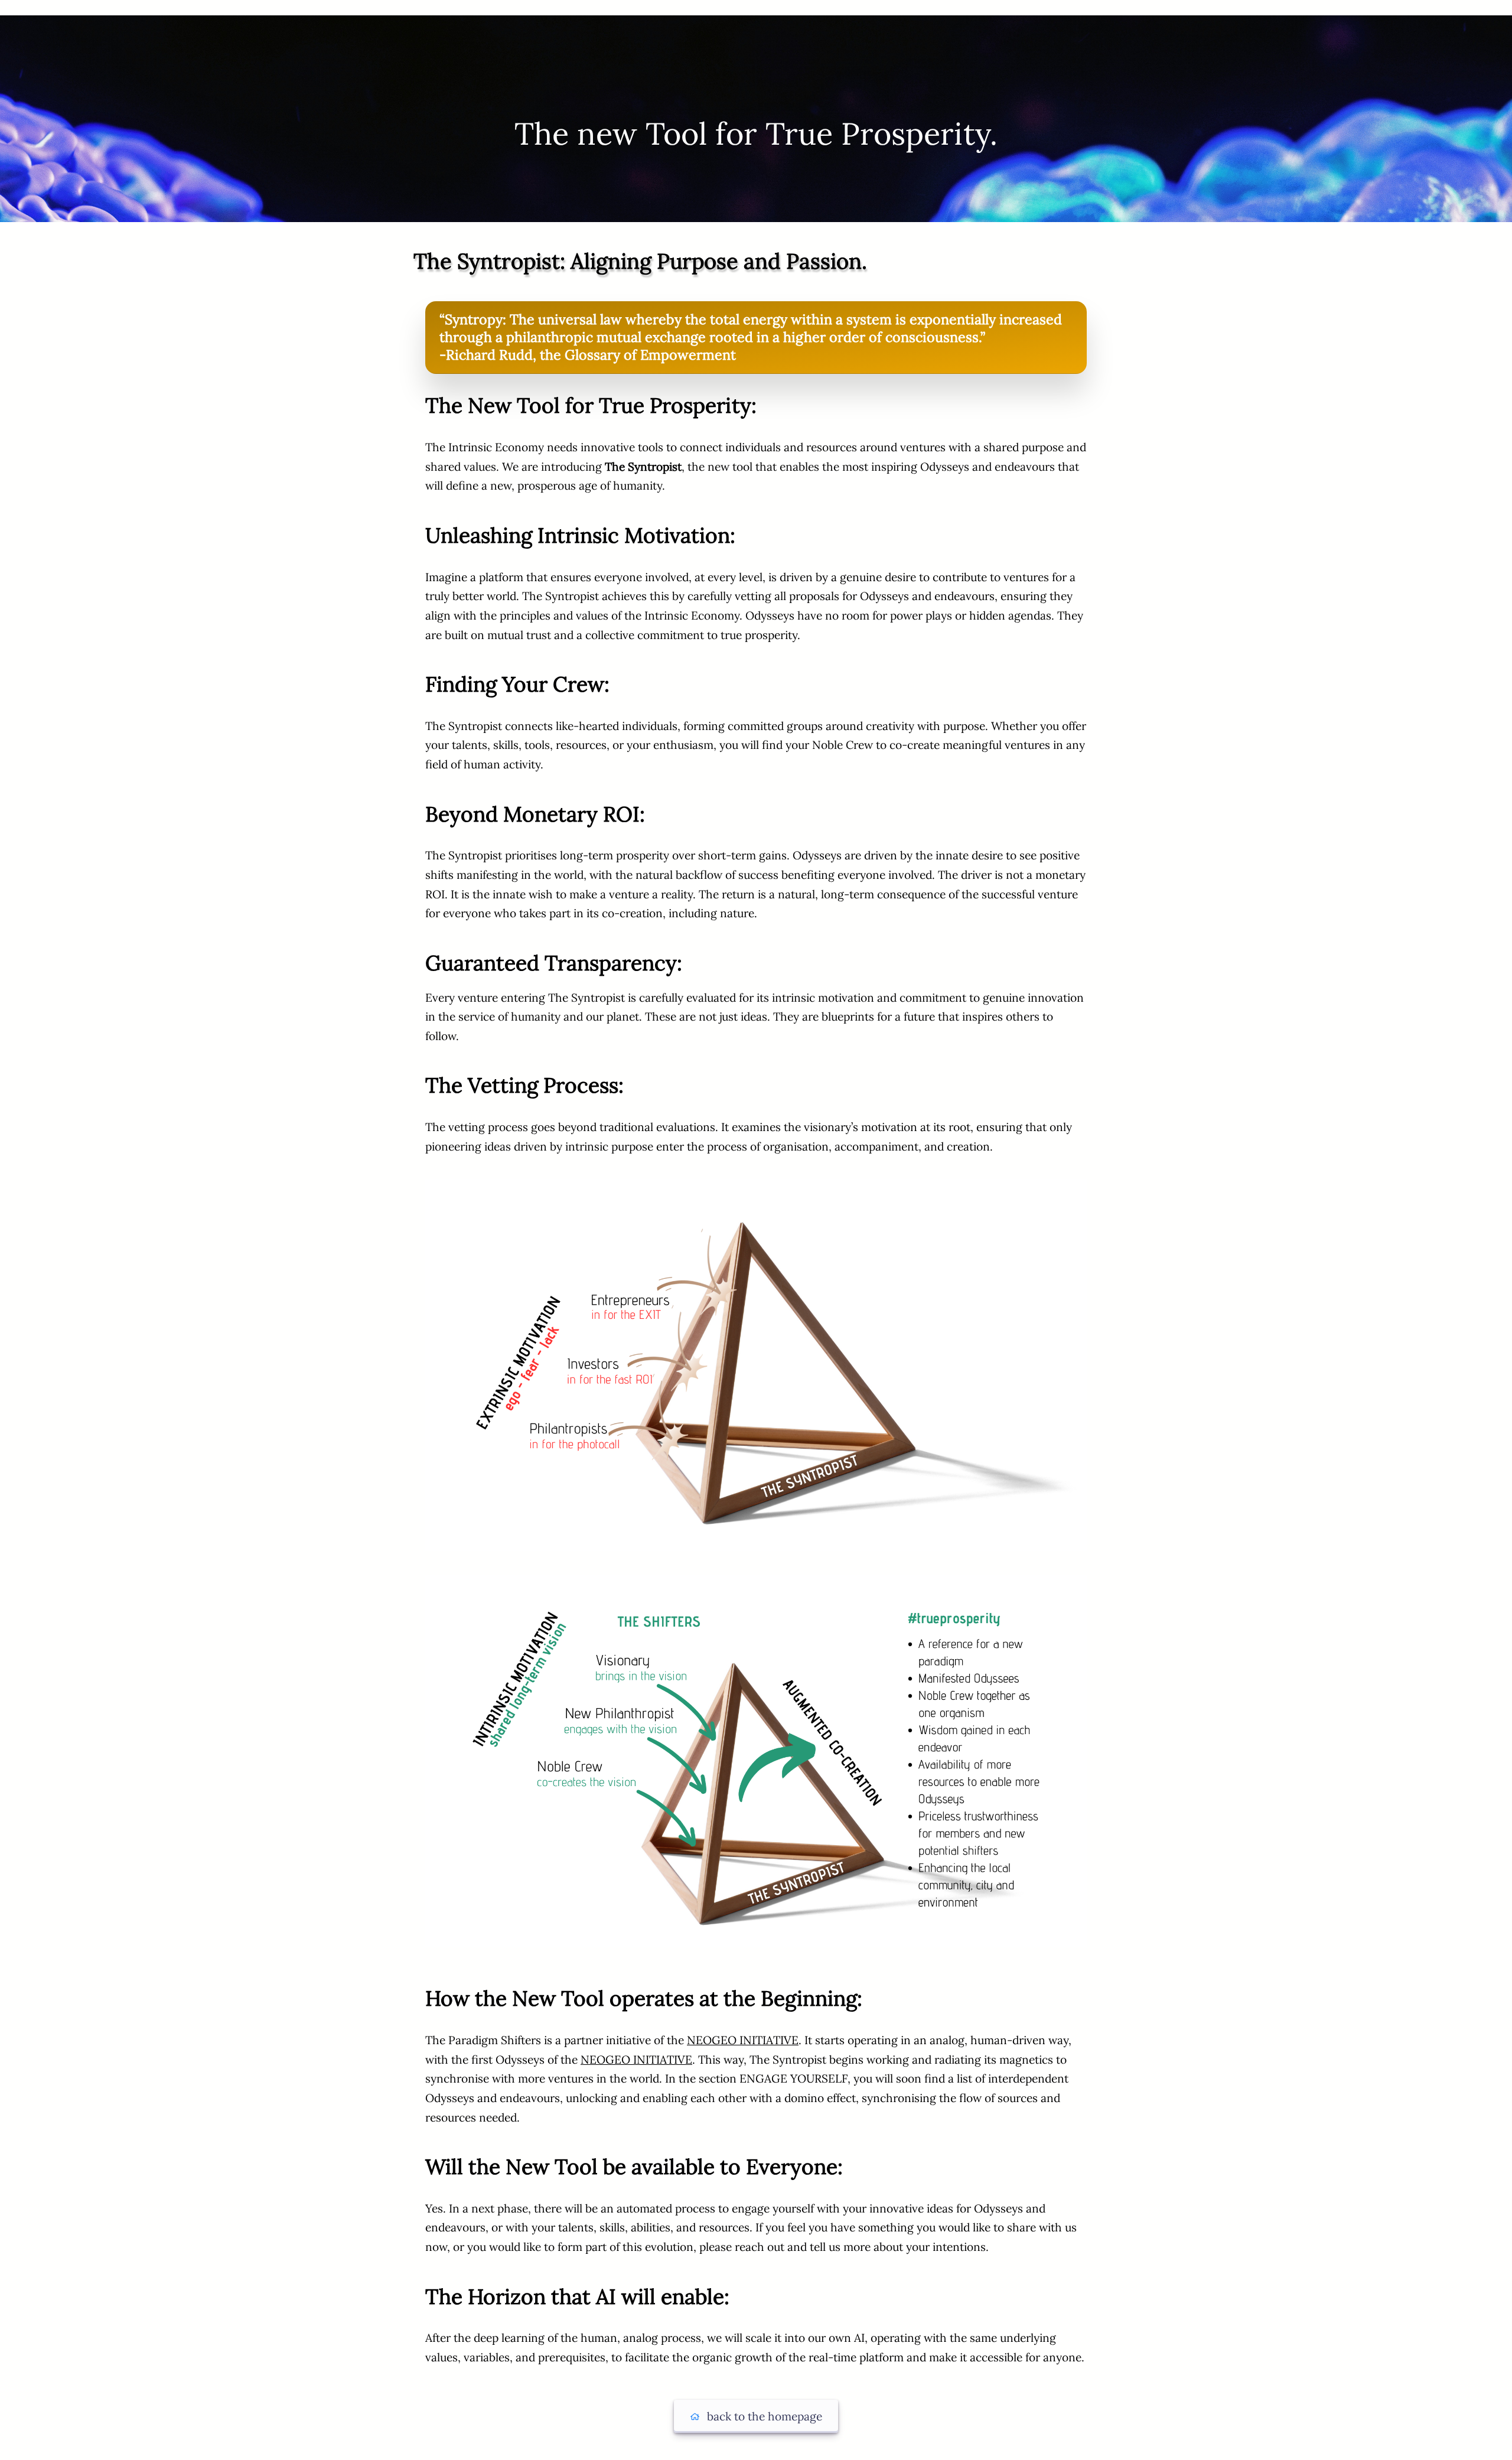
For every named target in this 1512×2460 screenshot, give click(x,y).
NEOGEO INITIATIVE (743, 2040)
